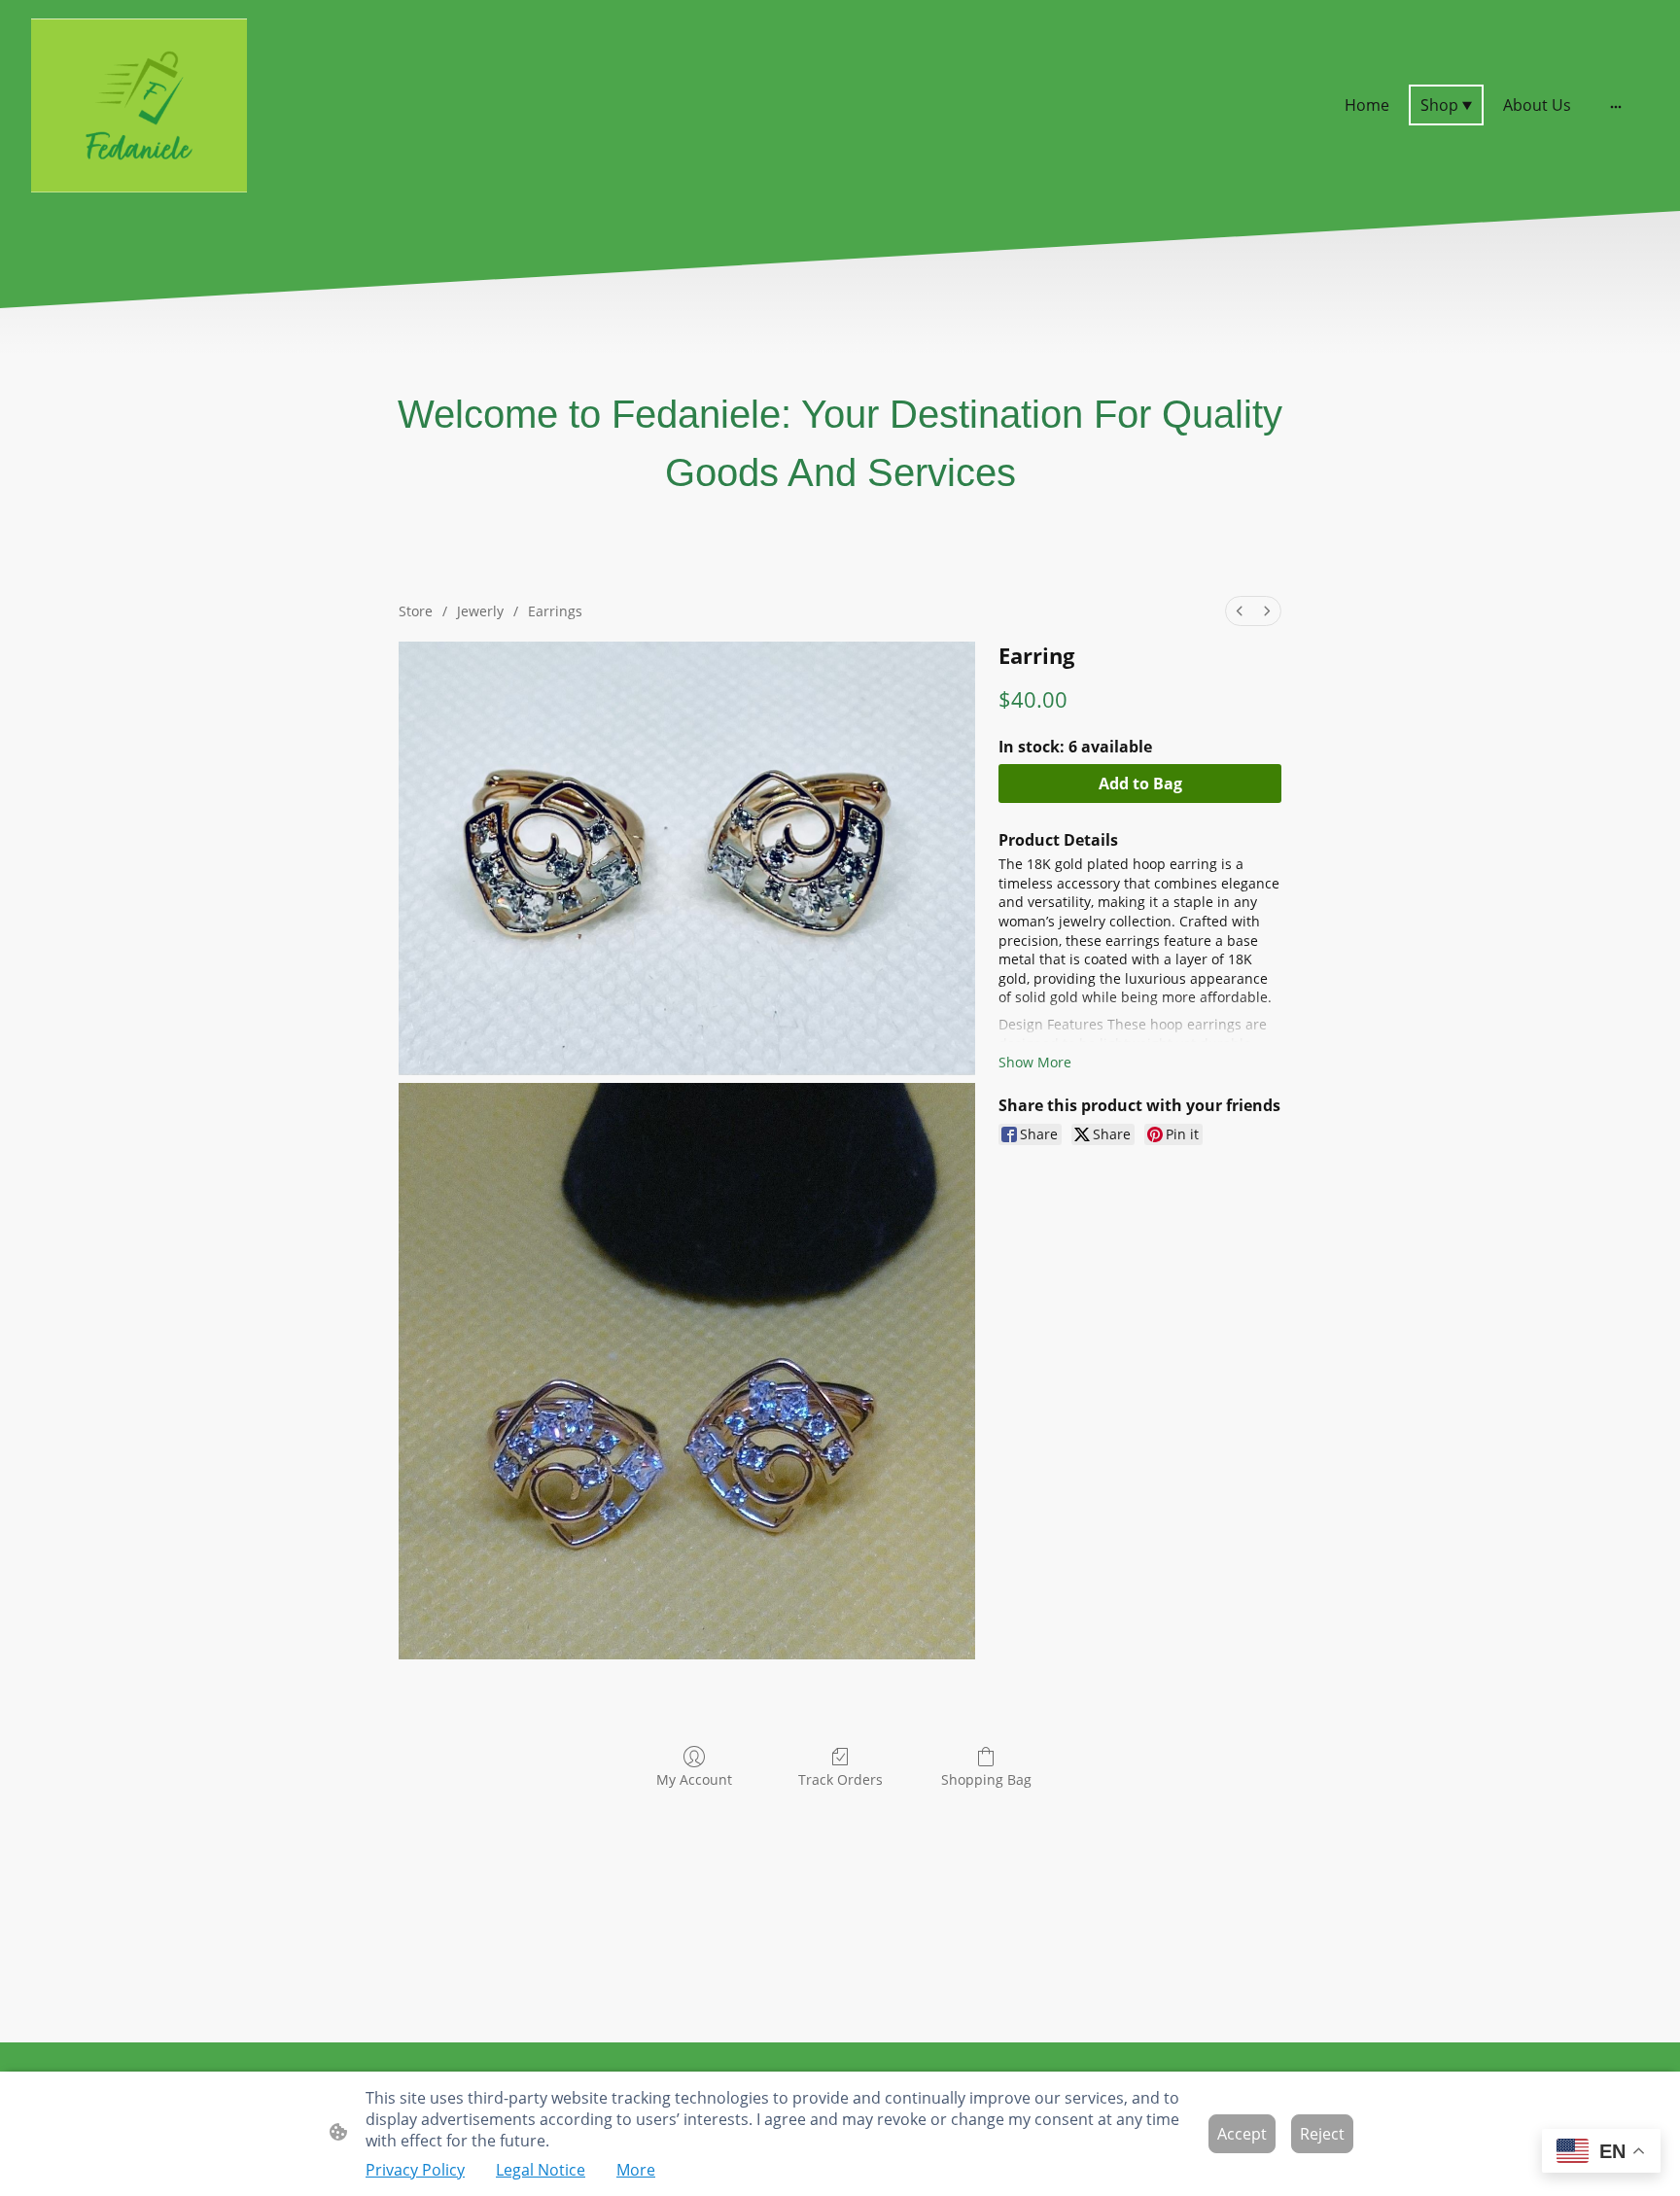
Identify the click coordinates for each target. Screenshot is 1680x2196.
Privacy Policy (415, 2170)
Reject (1322, 2134)
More (636, 2170)
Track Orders (840, 1779)
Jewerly (480, 611)
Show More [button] (1035, 1062)
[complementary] (1601, 2153)
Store (416, 611)
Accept (1242, 2134)
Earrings (555, 611)
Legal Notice (541, 2170)
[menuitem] (1240, 611)
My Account (694, 1779)
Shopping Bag (986, 1779)
